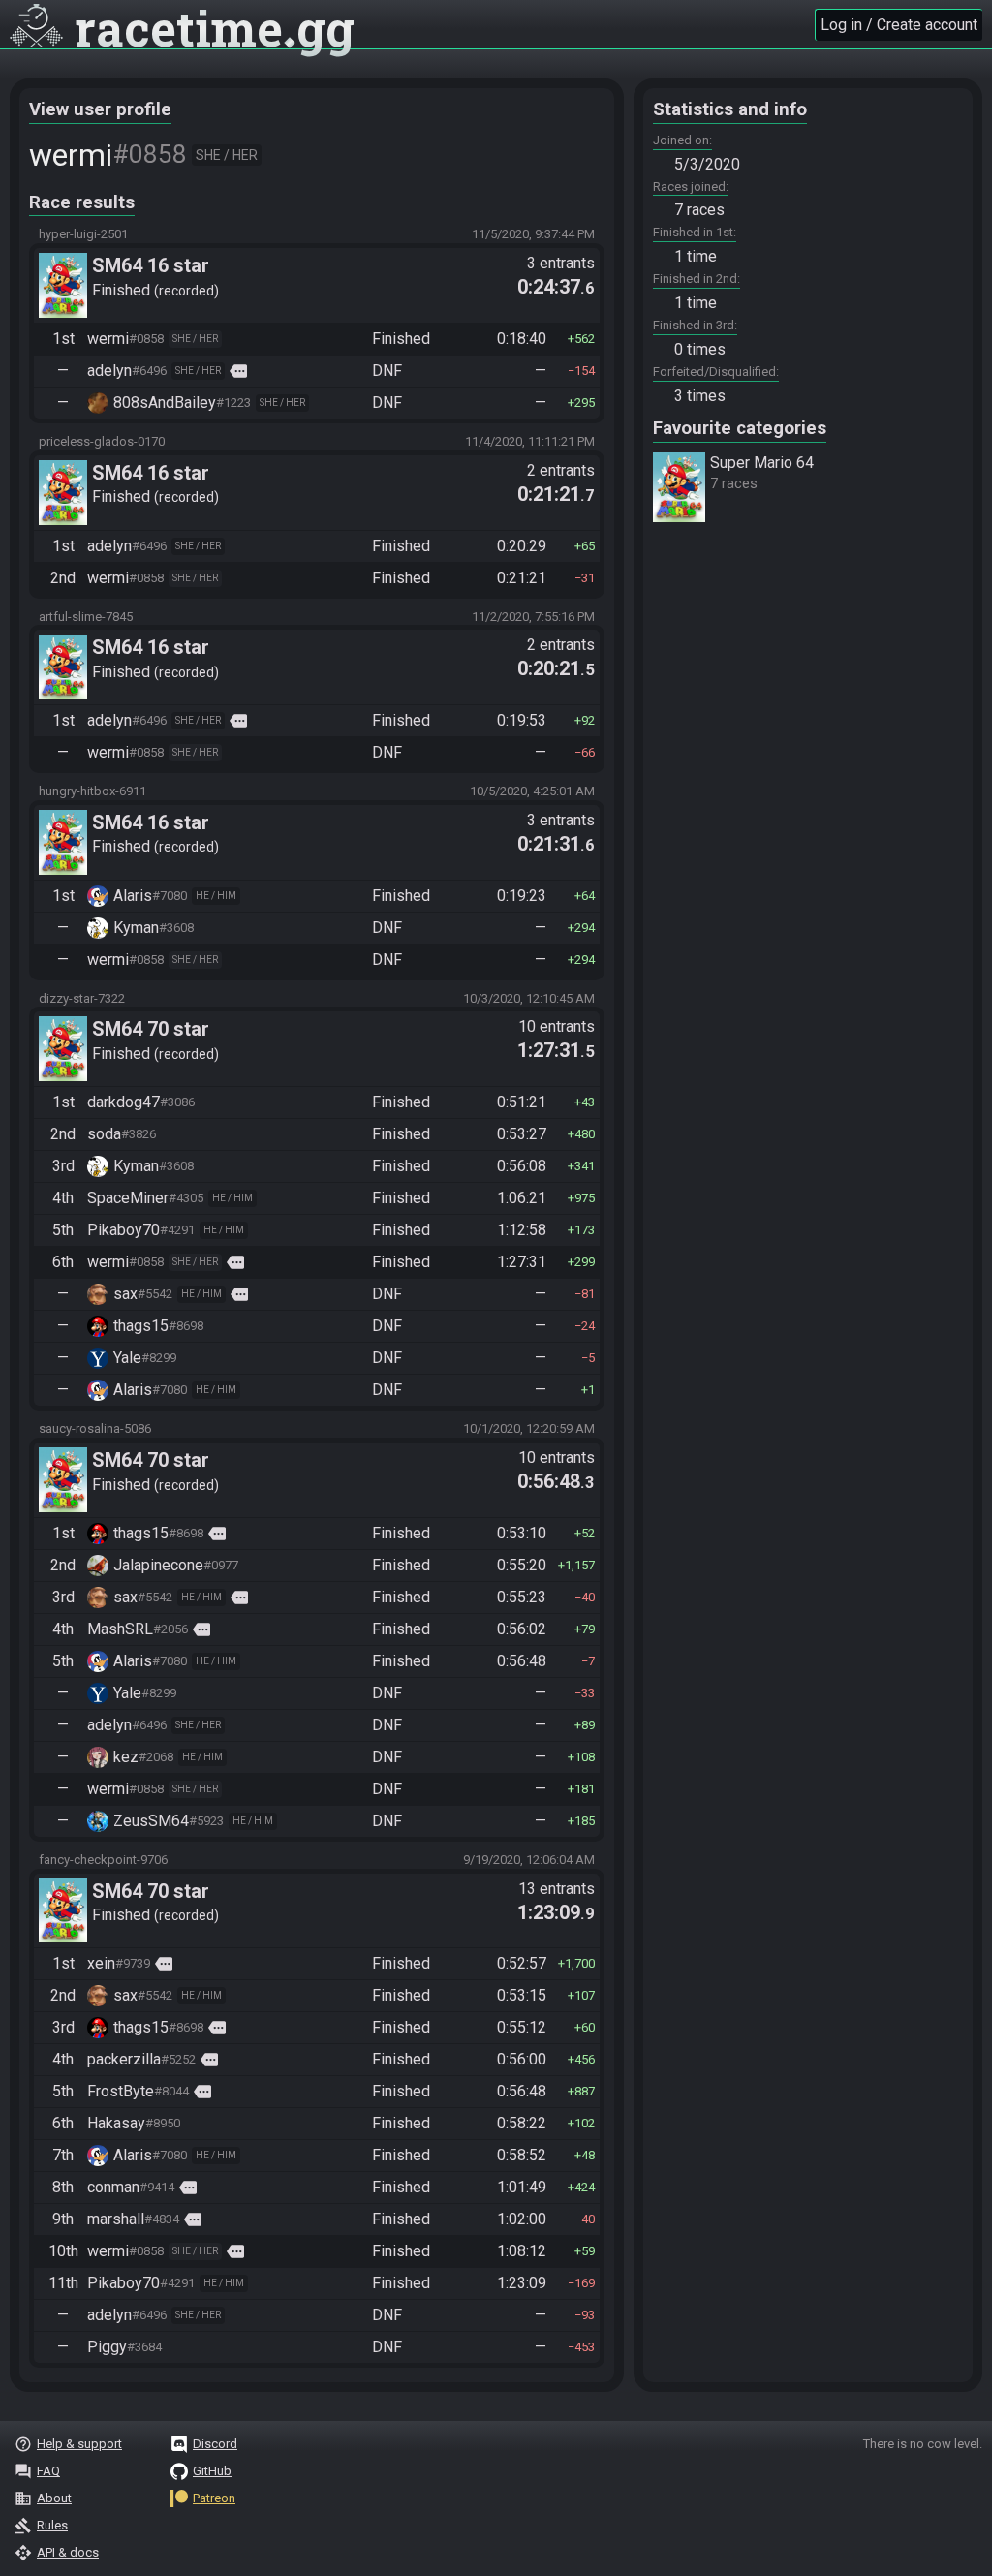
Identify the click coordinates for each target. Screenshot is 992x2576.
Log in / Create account (899, 25)
